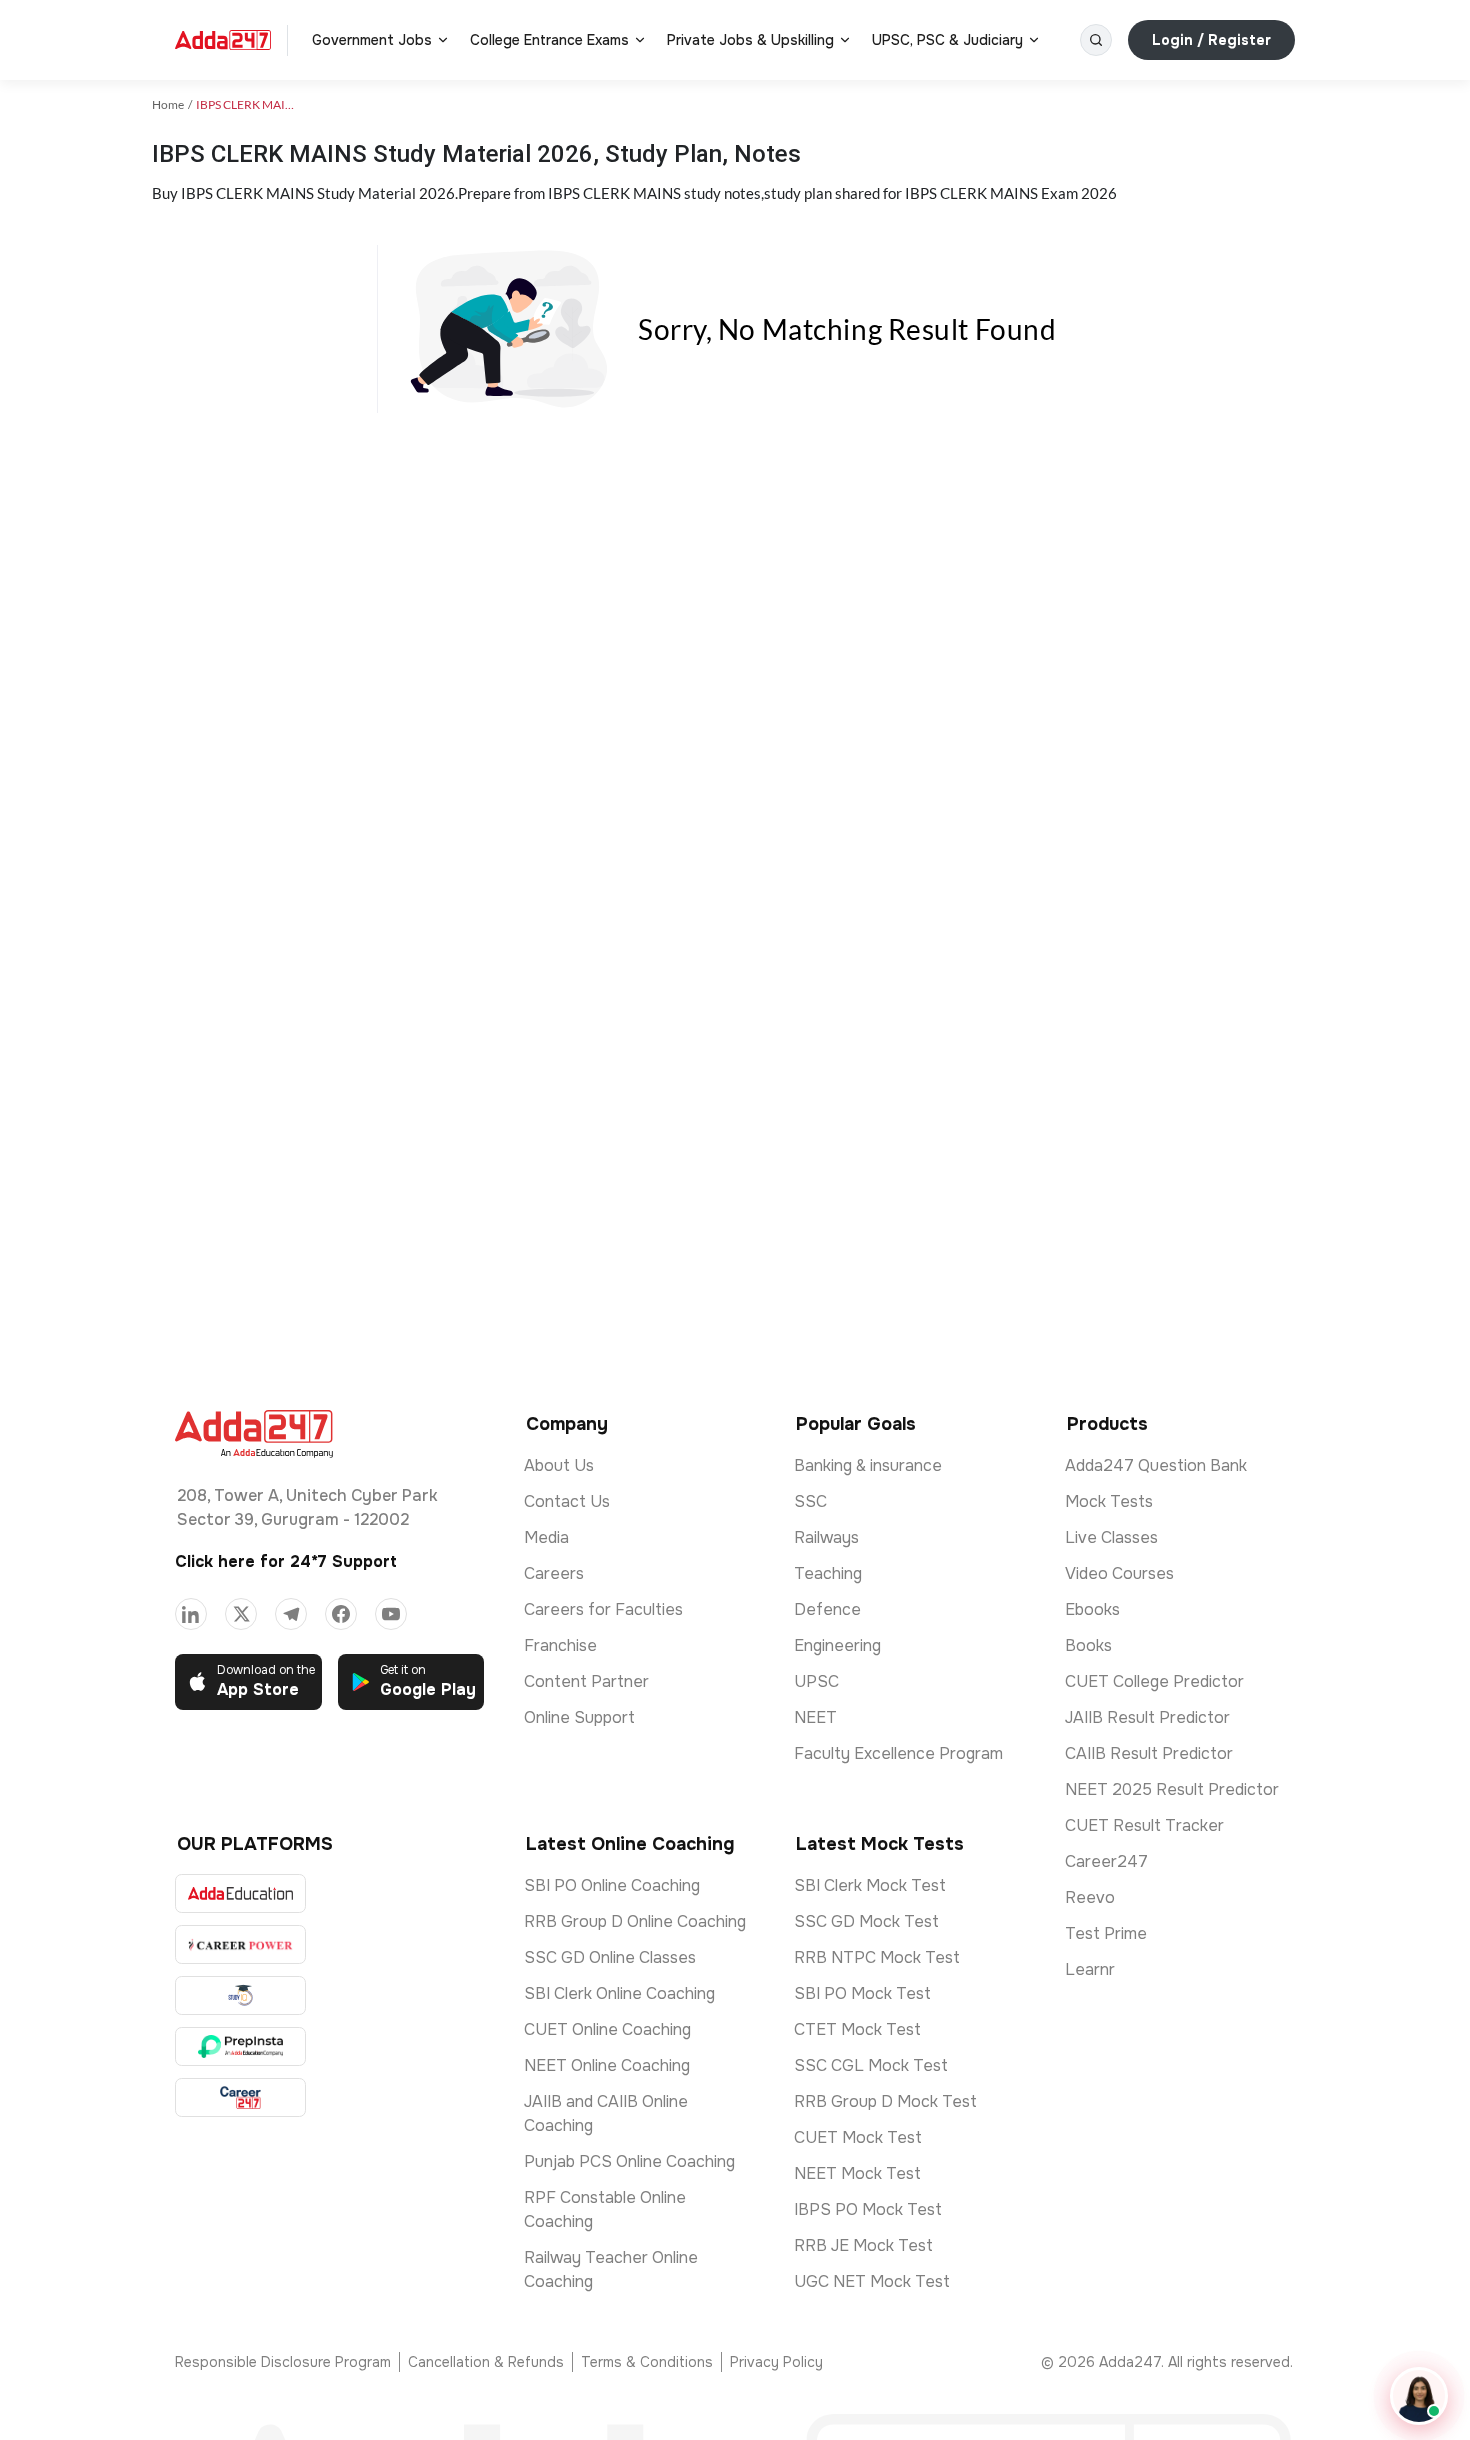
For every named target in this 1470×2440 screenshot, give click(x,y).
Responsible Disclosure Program (283, 2362)
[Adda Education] (240, 1893)
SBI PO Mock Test (862, 1993)
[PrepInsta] (240, 2046)
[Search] (1096, 40)
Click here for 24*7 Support (286, 1561)
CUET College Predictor (1154, 1681)
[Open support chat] (1419, 2396)
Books (1088, 1645)
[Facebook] (341, 1614)
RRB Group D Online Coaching (635, 1921)
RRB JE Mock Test (863, 2245)
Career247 (1106, 1861)
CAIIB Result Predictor (1149, 1753)
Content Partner (586, 1681)
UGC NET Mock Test (872, 2281)
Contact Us (567, 1501)
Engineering (837, 1645)
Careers (554, 1573)
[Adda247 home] (223, 40)
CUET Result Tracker (1144, 1825)
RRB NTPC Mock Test (877, 1957)
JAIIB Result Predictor (1147, 1717)
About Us (559, 1465)
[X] (241, 1614)
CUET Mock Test (858, 2137)
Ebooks (1092, 1609)
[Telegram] (291, 1614)
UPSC (816, 1681)
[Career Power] (240, 1944)
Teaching (828, 1573)
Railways (826, 1537)
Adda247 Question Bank (1156, 1465)
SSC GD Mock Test (866, 1921)
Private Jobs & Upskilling (750, 40)
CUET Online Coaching (607, 2029)
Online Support (579, 1717)
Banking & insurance (868, 1465)
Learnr (1090, 1969)
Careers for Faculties (603, 1609)
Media (546, 1537)
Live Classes (1111, 1537)
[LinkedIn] (191, 1614)
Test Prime (1106, 1933)
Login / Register (1211, 40)
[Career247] (240, 2097)
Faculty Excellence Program (898, 1753)
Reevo (1090, 1897)
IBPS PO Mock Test (868, 2209)
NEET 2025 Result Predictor (1172, 1789)
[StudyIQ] (240, 1995)
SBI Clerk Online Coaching (619, 1993)
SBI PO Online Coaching (612, 1885)
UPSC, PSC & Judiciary (947, 40)
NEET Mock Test (857, 2173)
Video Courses (1119, 1573)
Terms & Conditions (647, 2362)
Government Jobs (372, 40)
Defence (827, 1609)
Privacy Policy (776, 2362)
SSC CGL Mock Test (871, 2065)
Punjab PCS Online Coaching (629, 2161)
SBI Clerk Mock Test (870, 1885)
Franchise (560, 1645)
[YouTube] (391, 1614)
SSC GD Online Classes (610, 1957)
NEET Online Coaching (607, 2065)
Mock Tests (1109, 1501)
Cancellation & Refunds (486, 2362)
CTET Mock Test (857, 2029)
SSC (810, 1501)
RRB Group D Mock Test (885, 2101)
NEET (815, 1717)
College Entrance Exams (549, 40)
